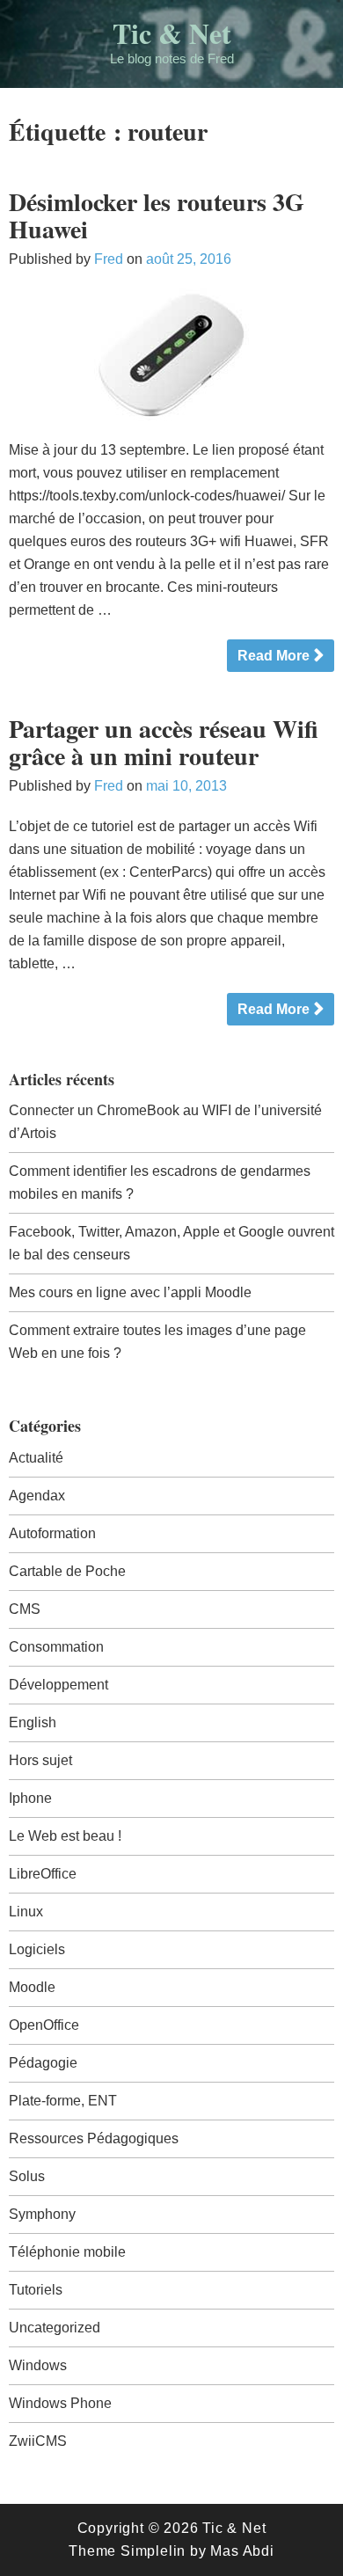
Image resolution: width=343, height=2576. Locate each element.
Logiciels (37, 1949)
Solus (27, 2176)
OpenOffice (44, 2025)
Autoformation (52, 1533)
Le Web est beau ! (65, 1836)
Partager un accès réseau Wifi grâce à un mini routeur (164, 742)
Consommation (56, 1647)
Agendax (37, 1496)
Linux (26, 1912)
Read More (274, 656)
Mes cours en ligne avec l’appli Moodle (130, 1292)
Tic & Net (172, 33)
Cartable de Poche (67, 1571)
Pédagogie (43, 2063)
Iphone (30, 1798)
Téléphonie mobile (67, 2252)
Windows (38, 2365)
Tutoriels (36, 2290)
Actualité (36, 1458)
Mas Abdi (242, 2551)
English (33, 1722)
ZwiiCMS (38, 2441)
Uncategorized (55, 2328)
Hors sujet (40, 1760)
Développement (58, 1685)
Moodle (32, 1987)
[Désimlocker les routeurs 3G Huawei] (171, 355)
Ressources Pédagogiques (94, 2138)
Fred (109, 259)
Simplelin (153, 2551)
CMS (25, 1609)
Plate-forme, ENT (63, 2101)
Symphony (42, 2214)
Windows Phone (60, 2403)
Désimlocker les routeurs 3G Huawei (157, 215)
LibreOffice (43, 1874)
